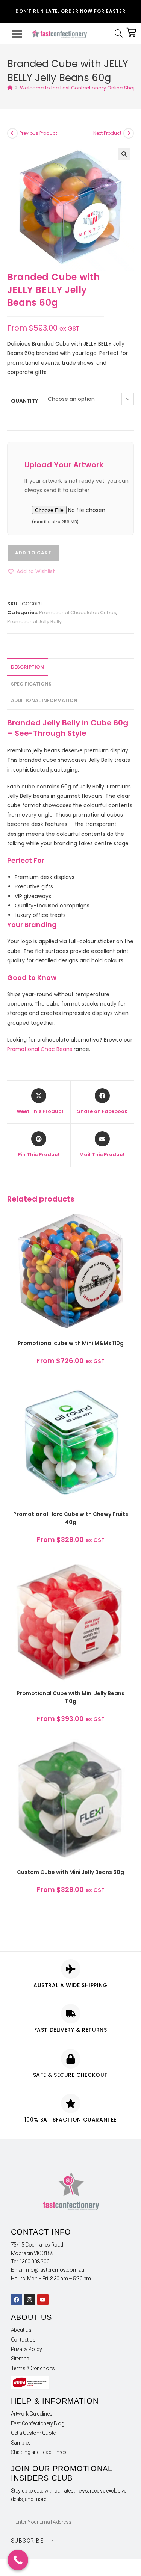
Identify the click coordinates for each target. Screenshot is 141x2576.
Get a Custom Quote (33, 2433)
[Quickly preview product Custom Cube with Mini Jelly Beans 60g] (128, 1752)
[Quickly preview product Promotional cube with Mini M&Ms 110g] (128, 1223)
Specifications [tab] (31, 684)
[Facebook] (17, 2300)
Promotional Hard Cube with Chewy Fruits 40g (71, 1518)
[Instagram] (30, 2300)
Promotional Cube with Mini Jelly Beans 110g (70, 1697)
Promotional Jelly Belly (34, 621)
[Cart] (131, 32)
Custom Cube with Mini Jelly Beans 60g (70, 1872)
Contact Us (23, 2340)
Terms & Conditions (33, 2368)
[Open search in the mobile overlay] (120, 34)
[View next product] (129, 133)
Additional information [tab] (44, 700)
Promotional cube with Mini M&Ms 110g (71, 1343)
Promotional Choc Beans (40, 1049)
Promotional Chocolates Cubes (78, 612)
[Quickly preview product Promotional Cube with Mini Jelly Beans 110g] (128, 1573)
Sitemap (20, 2359)
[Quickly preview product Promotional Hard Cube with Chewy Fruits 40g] (128, 1394)
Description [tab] (27, 667)
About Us (21, 2330)
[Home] (10, 88)
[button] (124, 154)
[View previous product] (12, 133)
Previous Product (38, 133)
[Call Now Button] (18, 2560)
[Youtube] (43, 2300)
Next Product (107, 133)
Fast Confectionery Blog (38, 2423)
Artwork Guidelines (32, 2414)
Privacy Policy (27, 2349)
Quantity (24, 401)
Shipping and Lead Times (39, 2452)
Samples (21, 2443)
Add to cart (33, 553)
